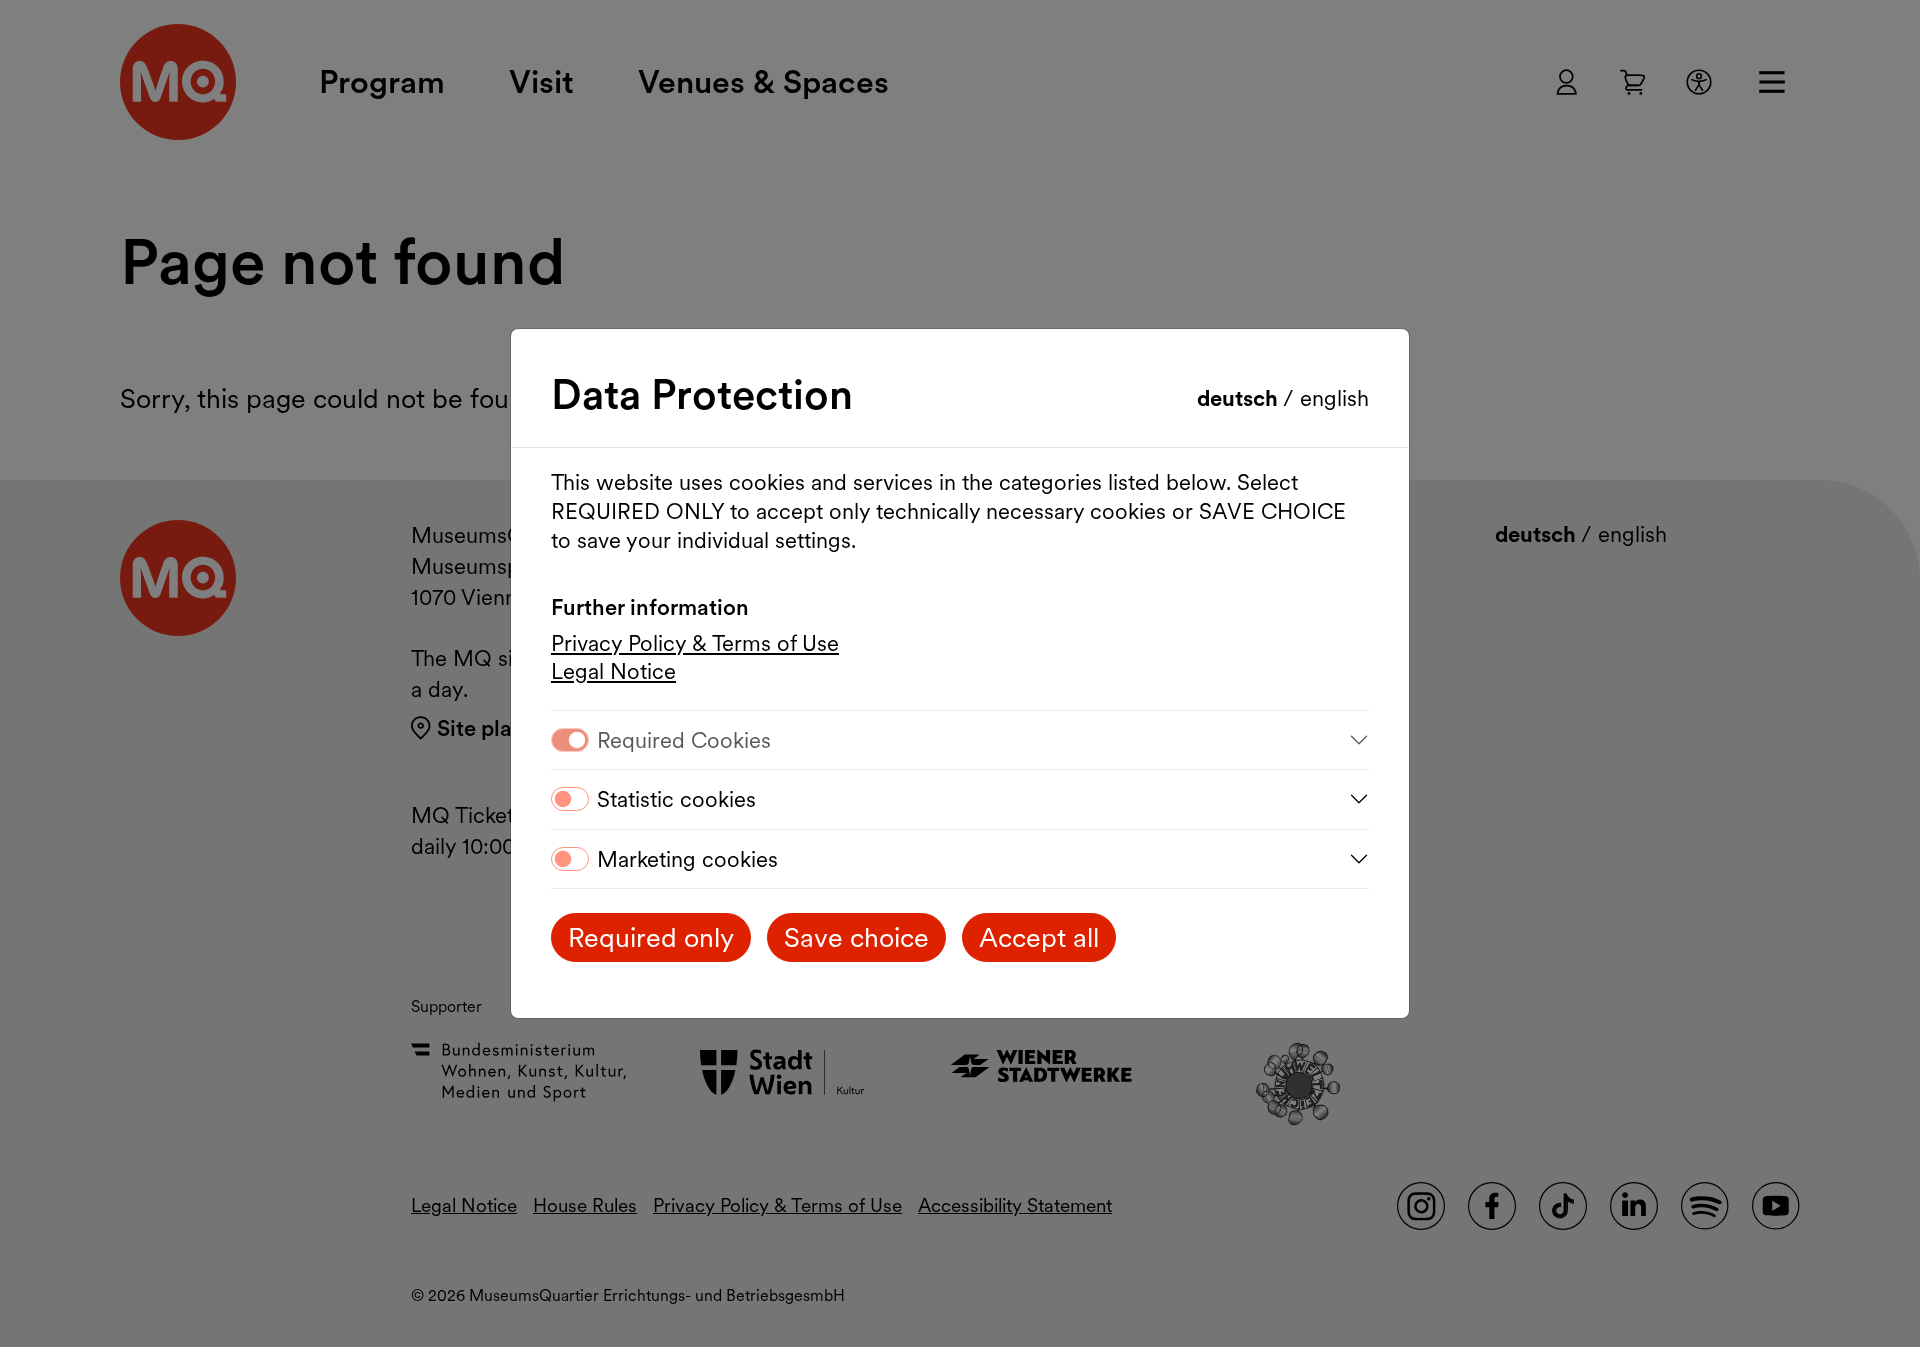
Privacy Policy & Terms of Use (695, 643)
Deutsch (1240, 398)
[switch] (570, 799)
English (1334, 398)
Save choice (856, 937)
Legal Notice (613, 671)
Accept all (1039, 937)
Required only (651, 937)
